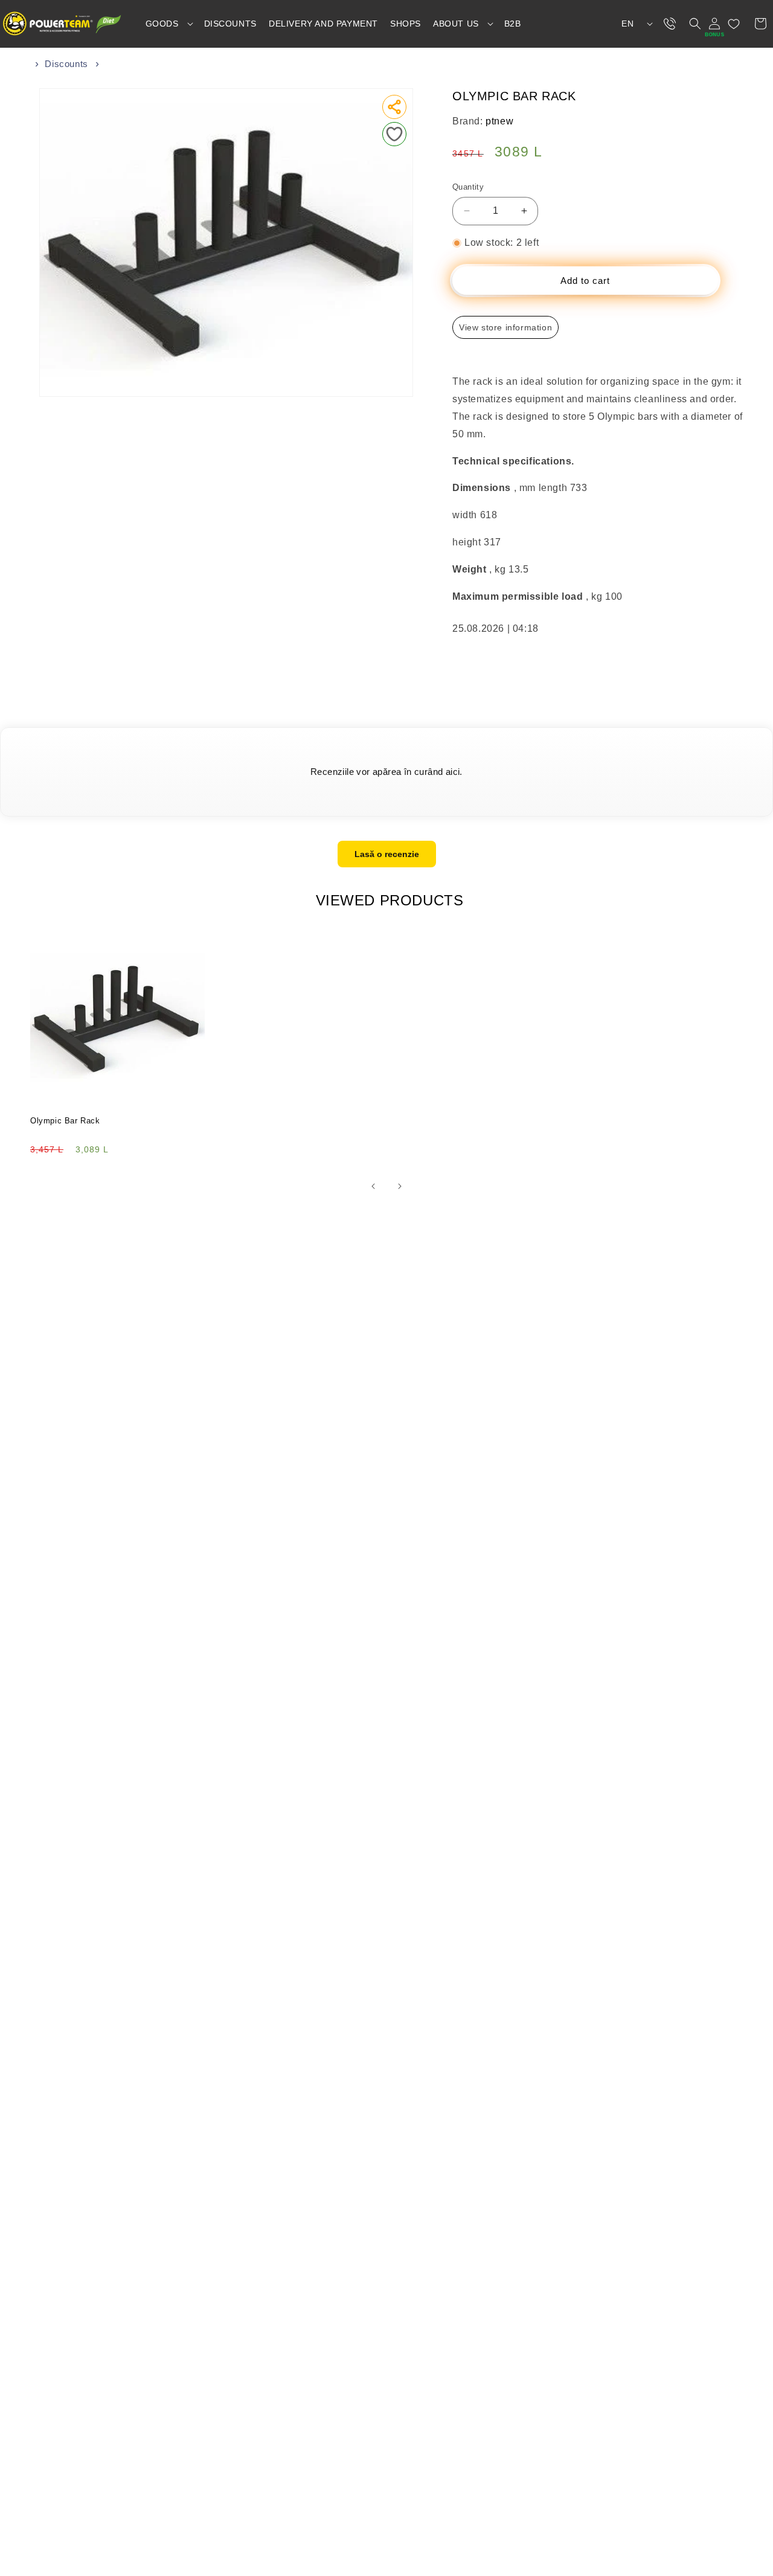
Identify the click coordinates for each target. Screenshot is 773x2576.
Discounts (66, 64)
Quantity (468, 187)
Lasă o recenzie (387, 854)
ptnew (499, 121)
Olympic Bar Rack (65, 1121)
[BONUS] (714, 24)
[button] (169, 24)
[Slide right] (400, 1186)
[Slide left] (373, 1186)
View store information (505, 327)
